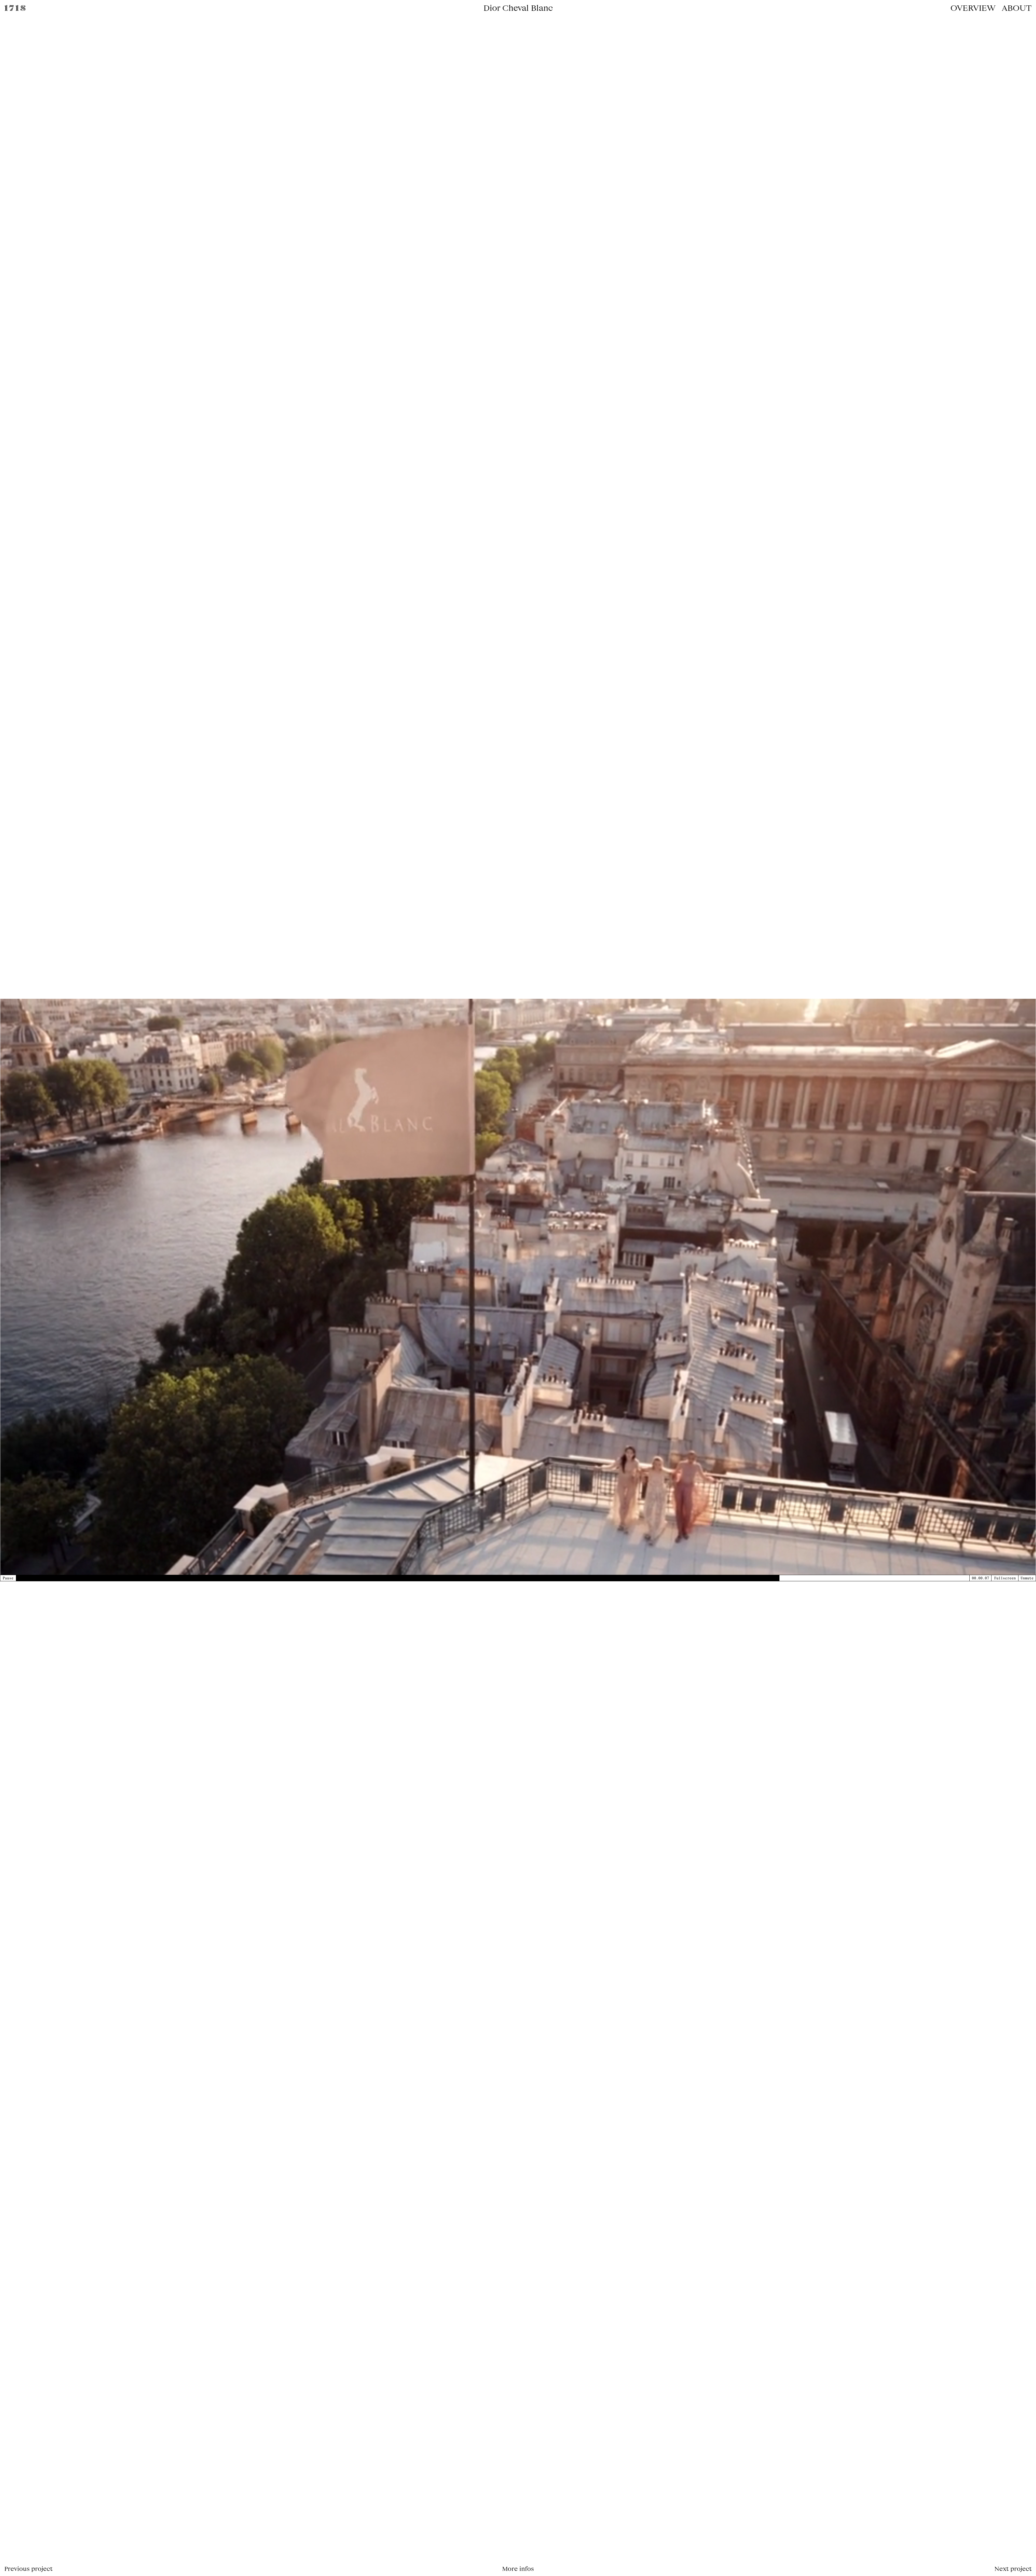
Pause (8, 1578)
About (1017, 8)
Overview (973, 8)
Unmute (1027, 1578)
